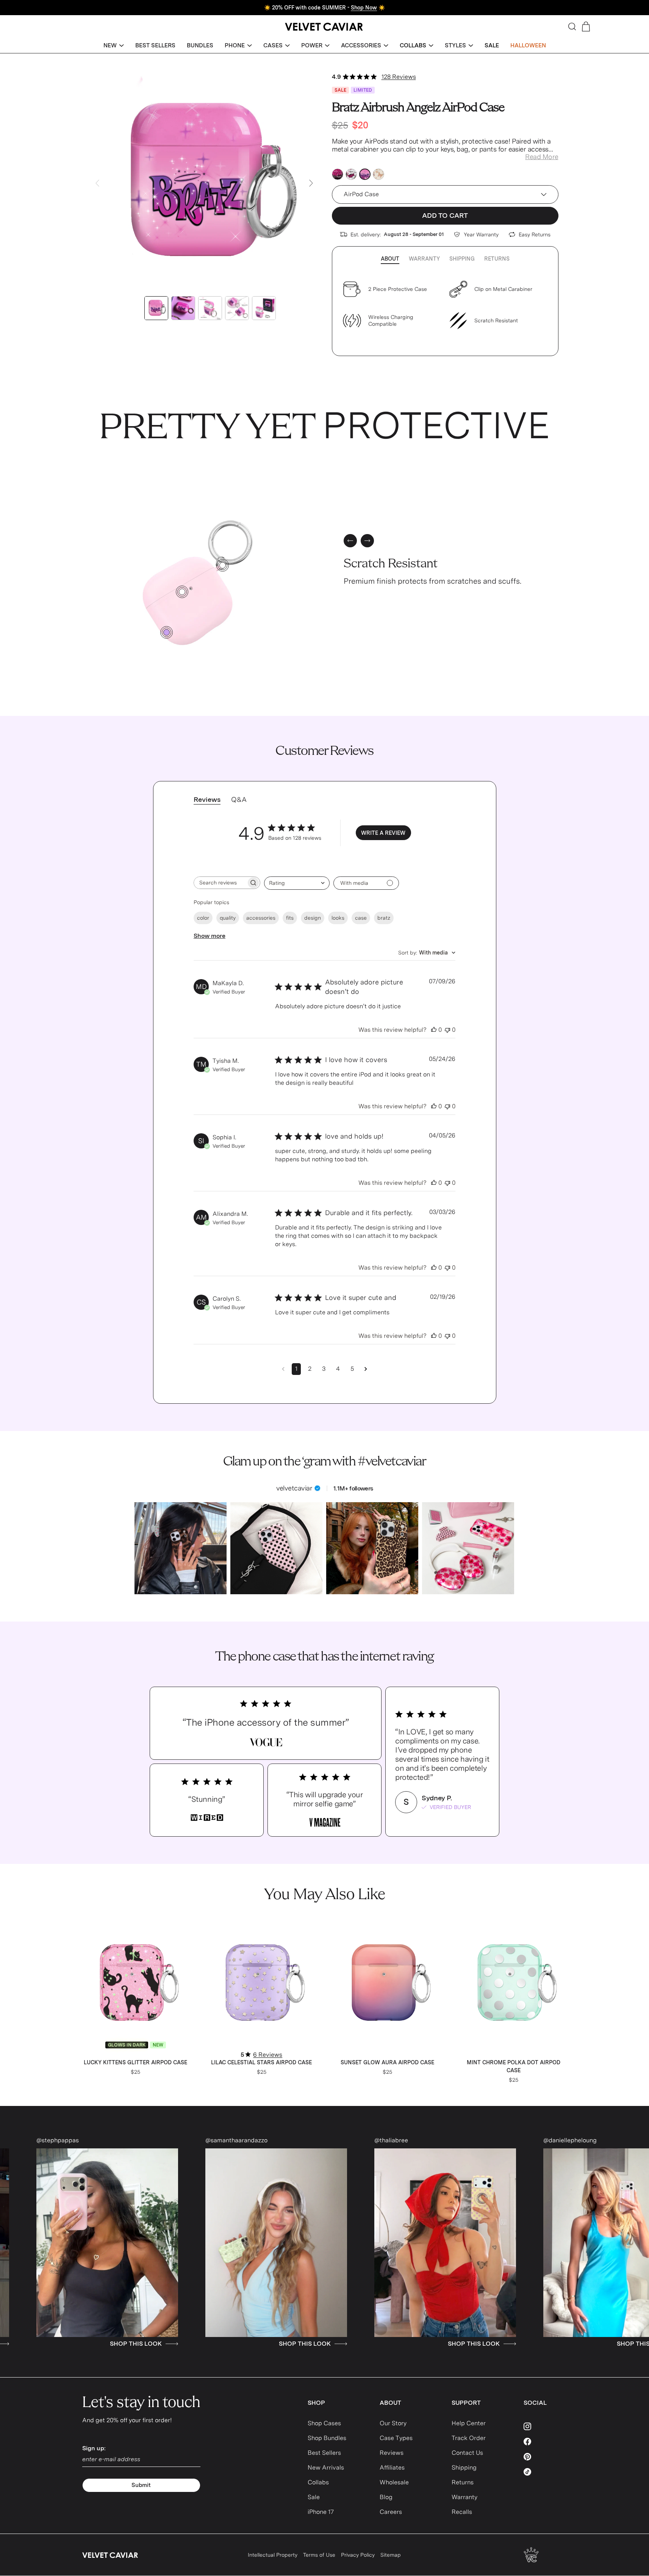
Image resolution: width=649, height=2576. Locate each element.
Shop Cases (324, 2423)
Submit (141, 2485)
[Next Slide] (311, 183)
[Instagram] (545, 2426)
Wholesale (394, 2482)
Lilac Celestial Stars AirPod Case (261, 2062)
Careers (391, 2512)
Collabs (318, 2482)
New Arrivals (326, 2467)
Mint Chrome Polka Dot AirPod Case (514, 2066)
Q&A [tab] (239, 799)
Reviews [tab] (207, 799)
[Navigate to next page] (366, 1369)
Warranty (424, 259)
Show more (210, 936)
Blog (386, 2497)
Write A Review (383, 833)
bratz (384, 918)
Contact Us (467, 2453)
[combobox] (297, 883)
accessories (261, 918)
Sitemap (391, 2555)
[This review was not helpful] (447, 1030)
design (313, 918)
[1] (223, 565)
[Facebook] (545, 2442)
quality (228, 918)
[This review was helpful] (434, 1030)
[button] (114, 46)
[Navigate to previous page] (283, 1369)
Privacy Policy (358, 2555)
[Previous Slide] (97, 183)
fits (290, 918)
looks (338, 918)
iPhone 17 (321, 2512)
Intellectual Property (273, 2555)
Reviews (392, 2453)
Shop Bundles (327, 2438)
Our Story (393, 2423)
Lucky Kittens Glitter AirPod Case (135, 2062)
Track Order (469, 2438)
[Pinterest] (545, 2457)
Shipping (462, 259)
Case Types (396, 2438)
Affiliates (392, 2467)
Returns (497, 259)
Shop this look (93, 2344)
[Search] (572, 27)
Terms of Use (319, 2555)
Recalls (462, 2512)
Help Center (469, 2423)
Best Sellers (324, 2453)
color (203, 918)
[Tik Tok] (545, 2472)
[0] (167, 632)
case (361, 918)
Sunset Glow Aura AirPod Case (387, 2062)
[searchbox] (220, 883)
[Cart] (586, 27)
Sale (314, 2497)
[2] (182, 592)
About (390, 259)
